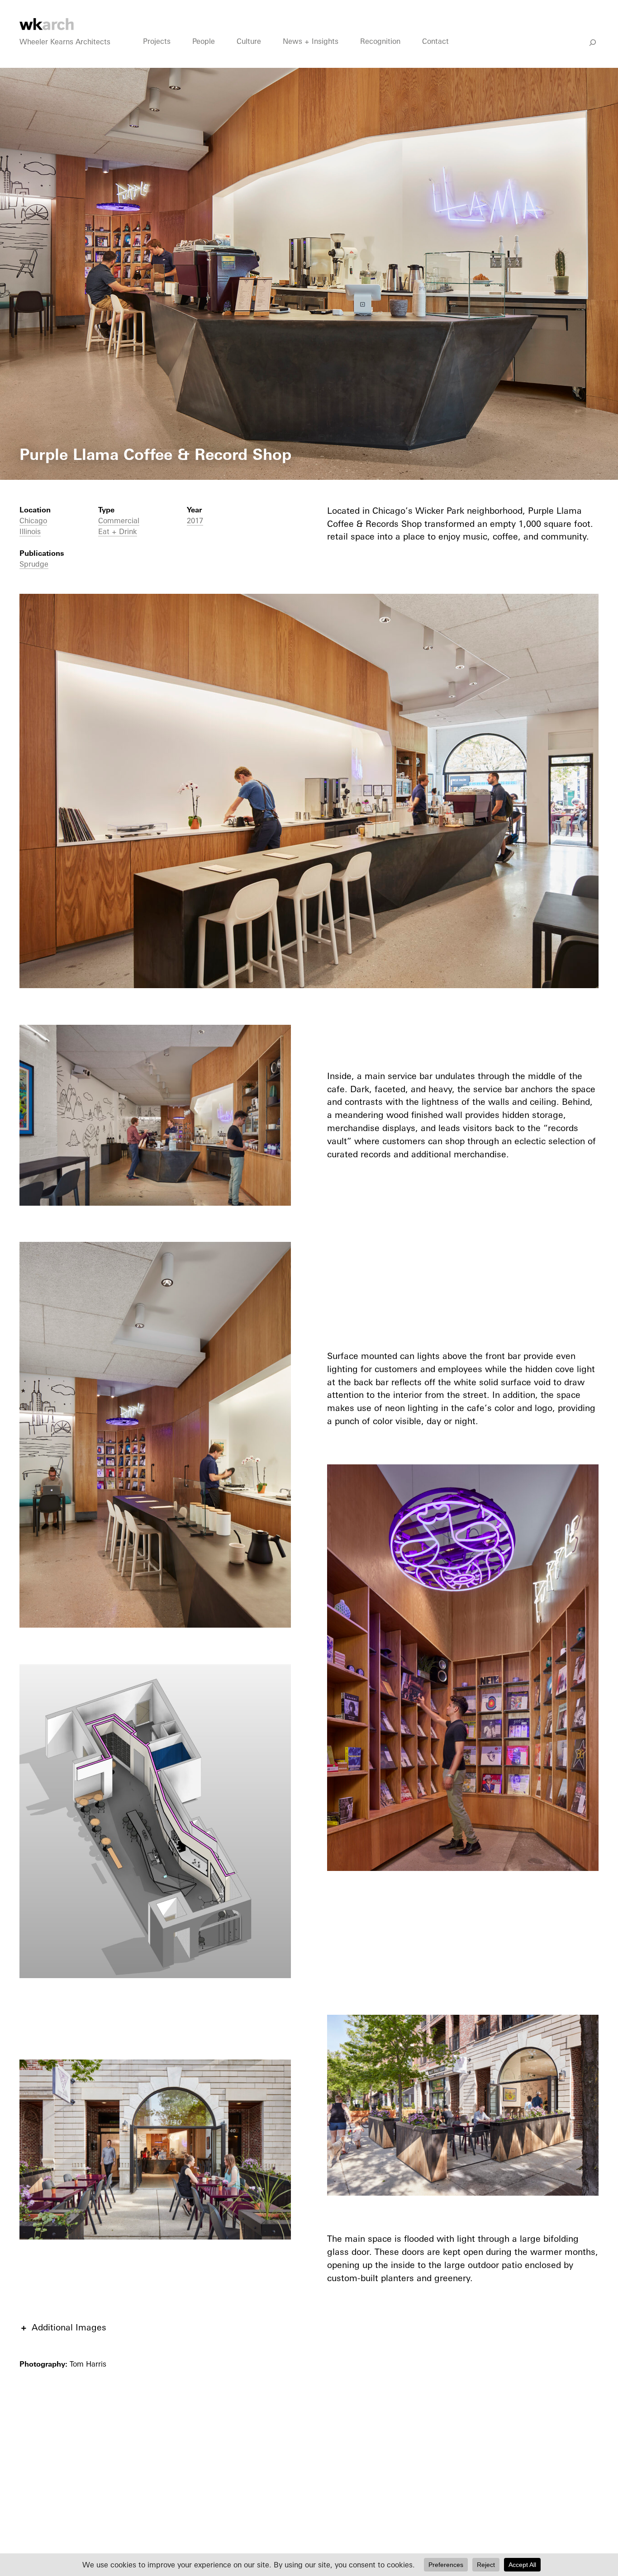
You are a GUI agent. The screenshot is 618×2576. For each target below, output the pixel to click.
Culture (249, 41)
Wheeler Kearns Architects (65, 42)
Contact (435, 41)
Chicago (33, 521)
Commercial (119, 521)
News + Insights (311, 41)
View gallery (25, 74)
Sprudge (34, 564)
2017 (195, 521)
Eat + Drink (118, 531)
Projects (157, 41)
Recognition (380, 41)
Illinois (30, 531)
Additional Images (69, 2327)
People (204, 41)
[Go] (593, 43)
